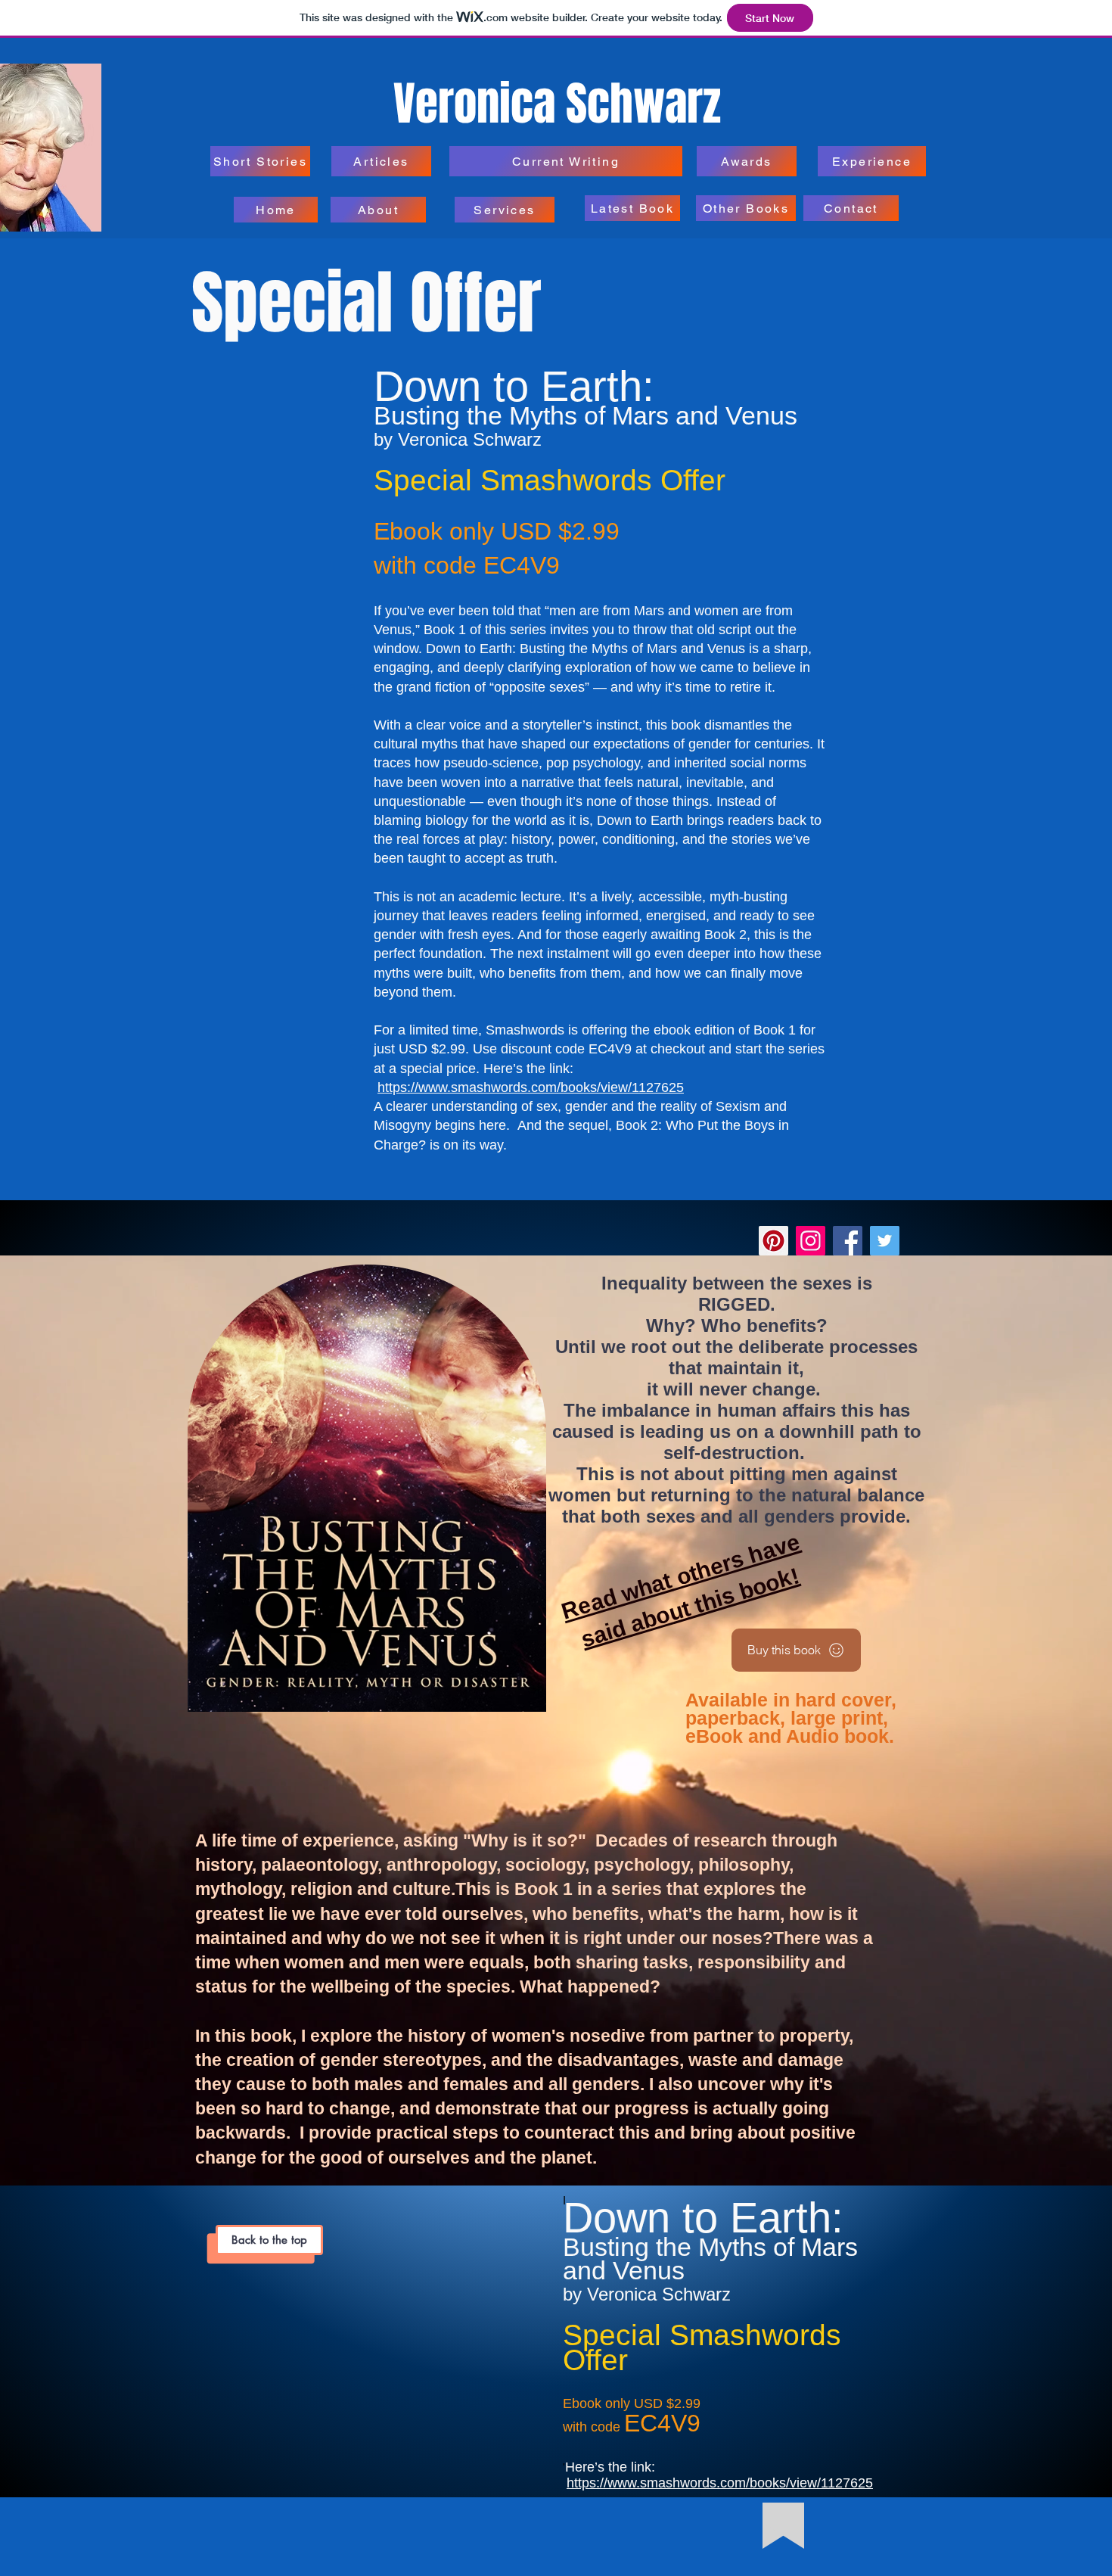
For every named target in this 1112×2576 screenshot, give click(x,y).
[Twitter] (885, 1241)
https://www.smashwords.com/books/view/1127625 (531, 1087)
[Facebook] (848, 1241)
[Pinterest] (773, 1241)
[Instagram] (811, 1241)
